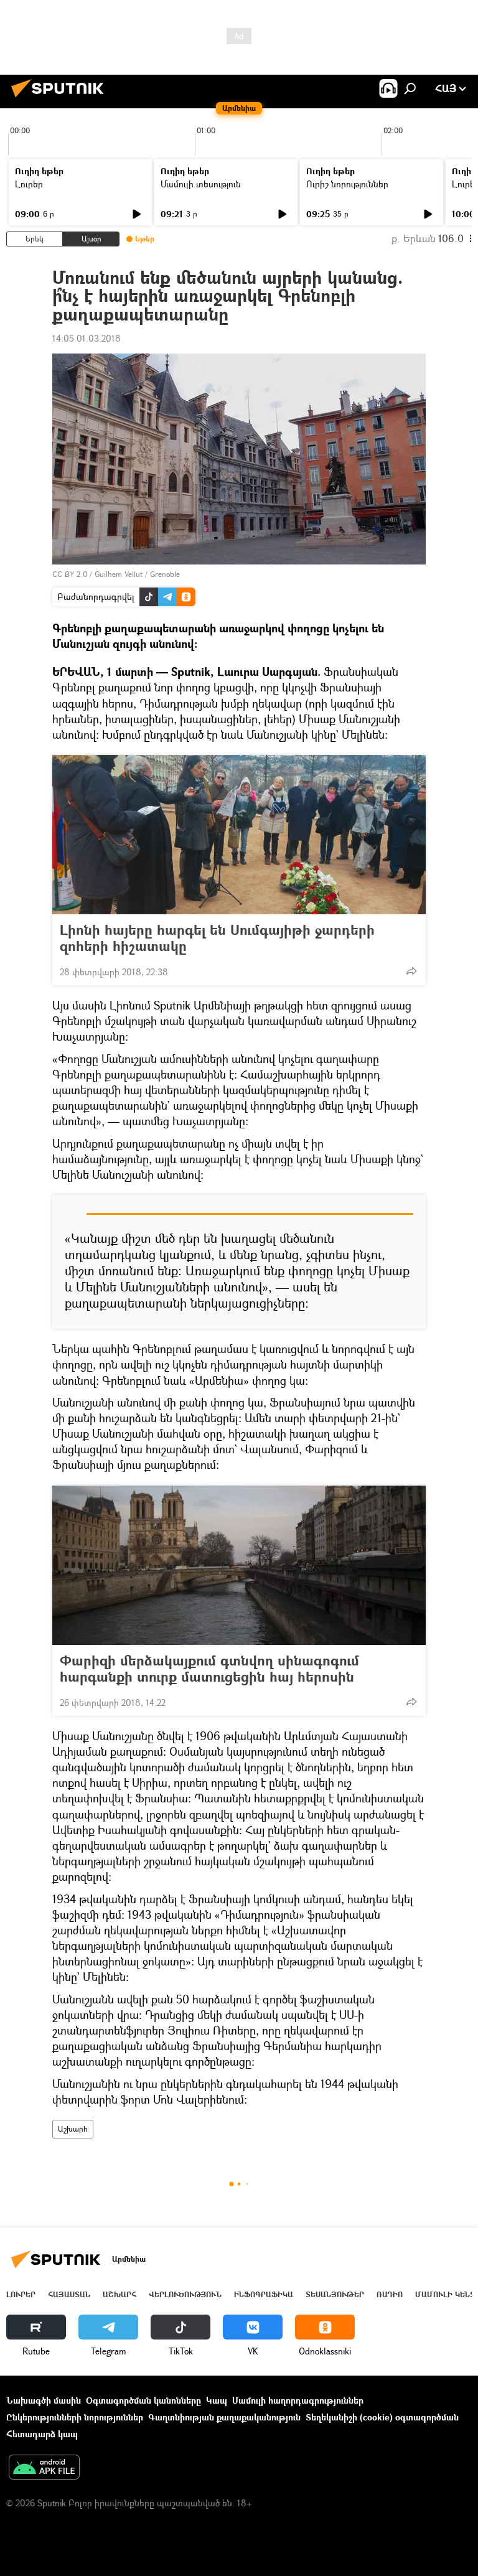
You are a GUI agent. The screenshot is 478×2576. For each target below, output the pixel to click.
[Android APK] (44, 2468)
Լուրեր (29, 184)
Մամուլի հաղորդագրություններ (298, 2400)
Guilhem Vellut (119, 574)
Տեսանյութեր (335, 2294)
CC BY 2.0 (70, 574)
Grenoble (165, 574)
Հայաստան (69, 2294)
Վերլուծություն (185, 2294)
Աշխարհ (73, 2129)
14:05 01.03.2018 (87, 338)
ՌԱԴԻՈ (390, 2294)
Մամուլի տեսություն (201, 184)
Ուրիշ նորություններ (347, 184)
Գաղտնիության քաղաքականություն (224, 2417)
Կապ (217, 2400)
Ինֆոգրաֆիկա (264, 2294)
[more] (411, 971)
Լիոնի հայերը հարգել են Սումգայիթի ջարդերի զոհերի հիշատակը (217, 938)
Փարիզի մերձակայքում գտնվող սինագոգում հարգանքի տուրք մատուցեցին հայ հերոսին (209, 1669)
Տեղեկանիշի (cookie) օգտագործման (382, 2417)
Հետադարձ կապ (42, 2434)
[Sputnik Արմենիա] (61, 99)
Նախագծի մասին (44, 2400)
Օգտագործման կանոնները (143, 2400)
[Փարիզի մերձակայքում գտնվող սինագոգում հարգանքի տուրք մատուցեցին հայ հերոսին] (239, 1565)
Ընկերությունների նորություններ (75, 2417)
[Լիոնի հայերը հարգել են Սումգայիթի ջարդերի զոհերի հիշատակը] (239, 835)
